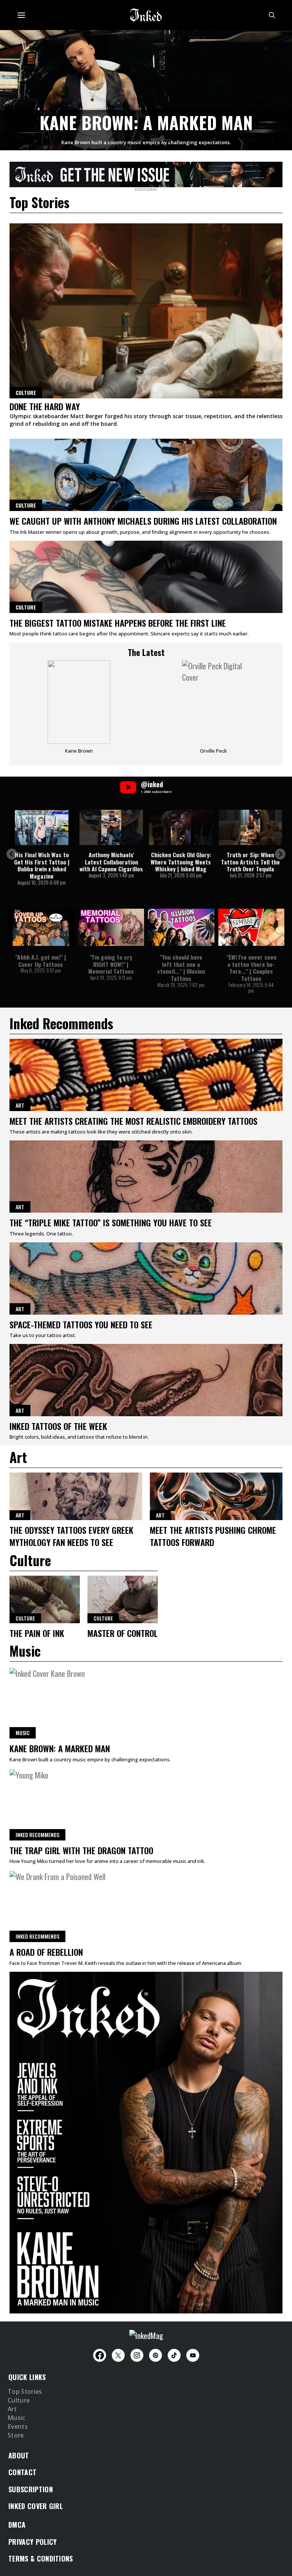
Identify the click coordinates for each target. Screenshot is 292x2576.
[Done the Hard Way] (146, 311)
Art (20, 1105)
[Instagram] (137, 2355)
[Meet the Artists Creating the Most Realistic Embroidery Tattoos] (146, 1075)
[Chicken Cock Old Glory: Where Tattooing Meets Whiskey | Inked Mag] (181, 827)
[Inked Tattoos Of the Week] (146, 1380)
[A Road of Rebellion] (146, 1906)
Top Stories (25, 2392)
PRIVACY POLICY (33, 2542)
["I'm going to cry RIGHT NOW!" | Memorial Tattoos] (111, 927)
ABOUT (19, 2455)
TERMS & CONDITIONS (41, 2558)
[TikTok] (174, 2355)
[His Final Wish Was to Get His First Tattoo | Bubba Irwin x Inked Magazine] (42, 827)
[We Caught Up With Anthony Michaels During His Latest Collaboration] (146, 475)
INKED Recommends (37, 1835)
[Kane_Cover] (146, 173)
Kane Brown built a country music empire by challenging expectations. (146, 142)
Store (16, 2436)
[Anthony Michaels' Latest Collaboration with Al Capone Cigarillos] (111, 827)
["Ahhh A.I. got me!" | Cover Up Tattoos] (41, 927)
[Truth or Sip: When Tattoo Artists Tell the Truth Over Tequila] (250, 827)
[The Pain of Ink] (45, 1599)
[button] (12, 854)
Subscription (31, 2489)
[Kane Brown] (79, 710)
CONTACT (22, 2472)
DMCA (17, 2525)
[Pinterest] (156, 2355)
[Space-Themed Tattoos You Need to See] (146, 1278)
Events (18, 2427)
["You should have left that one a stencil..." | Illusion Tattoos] (181, 927)
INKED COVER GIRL (36, 2506)
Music (23, 1733)
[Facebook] (100, 2355)
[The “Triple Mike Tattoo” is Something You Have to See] (146, 1177)
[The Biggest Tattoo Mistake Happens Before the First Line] (146, 577)
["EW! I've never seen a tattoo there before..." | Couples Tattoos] (252, 927)
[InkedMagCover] (146, 2141)
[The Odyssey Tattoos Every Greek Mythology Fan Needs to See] (76, 1496)
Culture (26, 505)
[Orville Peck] (213, 710)
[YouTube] (193, 2355)
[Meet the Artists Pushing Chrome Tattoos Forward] (216, 1496)
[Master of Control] (123, 1599)
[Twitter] (118, 2355)
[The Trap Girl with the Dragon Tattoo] (146, 1804)
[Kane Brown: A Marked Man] (146, 89)
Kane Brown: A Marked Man (146, 122)
